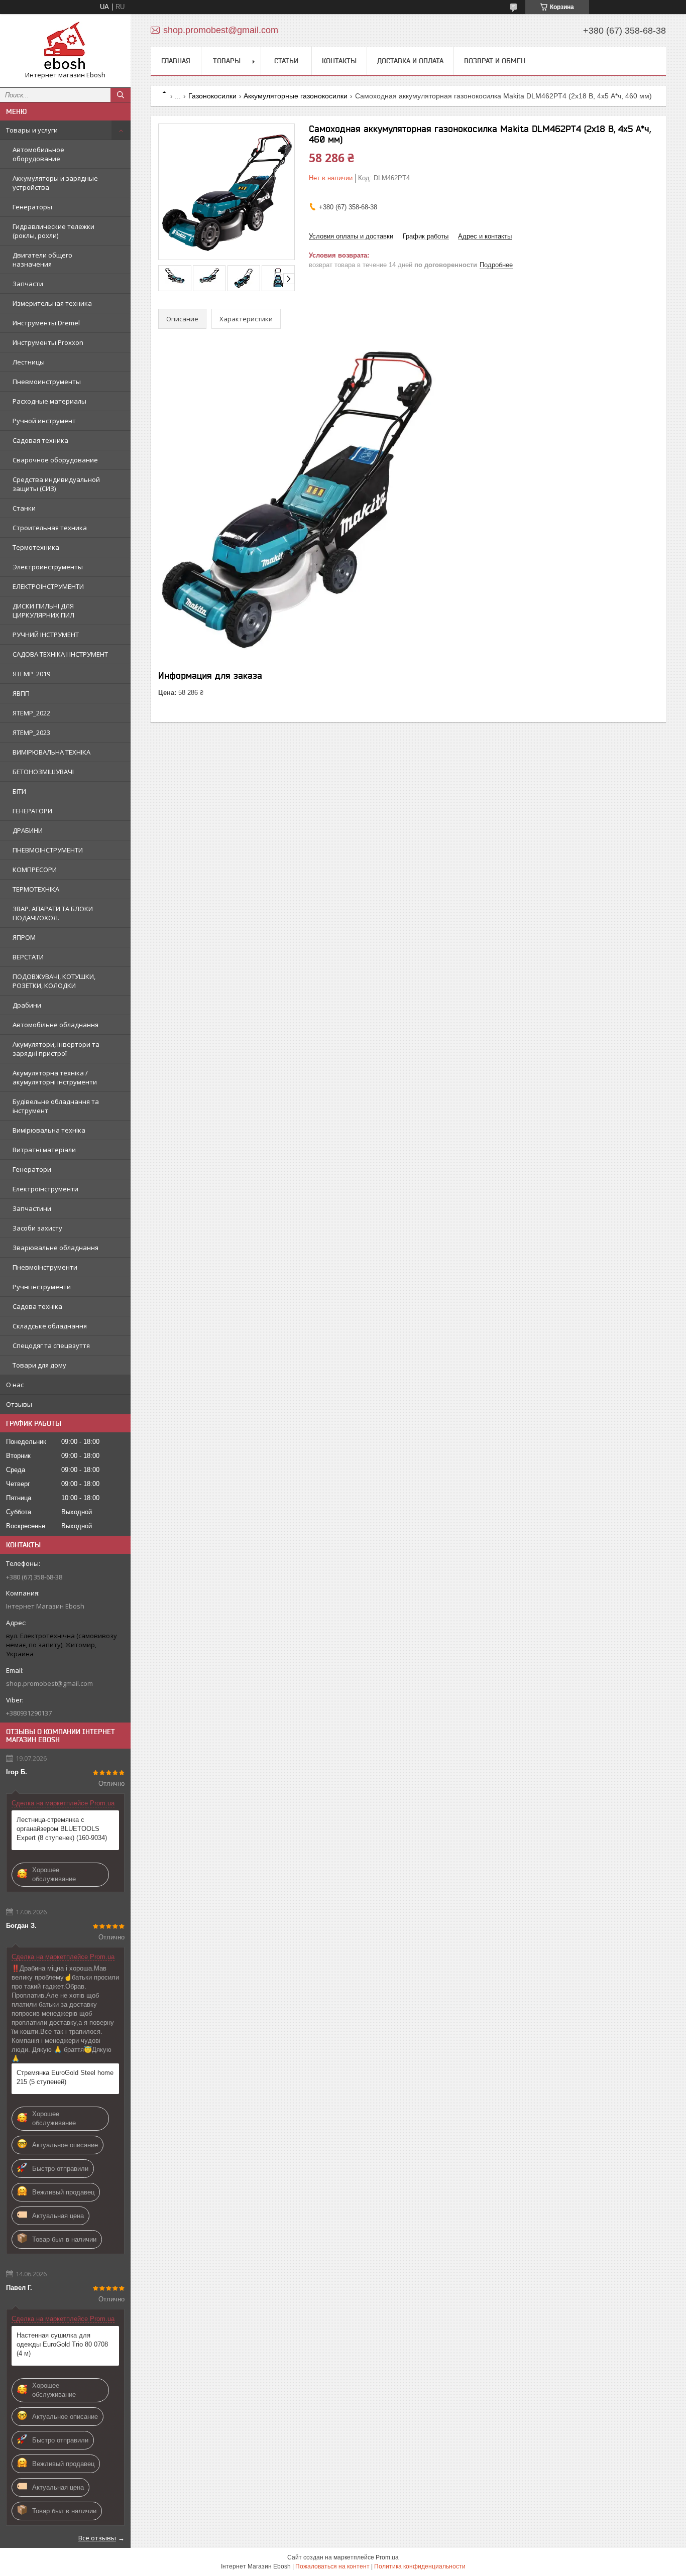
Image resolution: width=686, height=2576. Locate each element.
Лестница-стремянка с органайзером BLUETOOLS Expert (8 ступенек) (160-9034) (62, 1829)
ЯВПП (21, 693)
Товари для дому (39, 1365)
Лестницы (29, 362)
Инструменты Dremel (46, 323)
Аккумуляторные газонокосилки (296, 96)
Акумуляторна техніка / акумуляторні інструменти (55, 1077)
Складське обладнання (50, 1326)
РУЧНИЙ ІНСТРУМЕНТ (46, 635)
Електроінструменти (45, 1189)
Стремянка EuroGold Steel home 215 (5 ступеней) (65, 2077)
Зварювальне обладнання (55, 1248)
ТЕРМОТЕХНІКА (36, 889)
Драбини (27, 1005)
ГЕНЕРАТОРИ (32, 811)
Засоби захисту (37, 1228)
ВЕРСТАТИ (28, 957)
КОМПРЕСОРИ (35, 870)
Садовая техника (40, 440)
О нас (15, 1385)
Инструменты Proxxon (48, 342)
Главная (176, 61)
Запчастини (32, 1208)
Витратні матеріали (44, 1150)
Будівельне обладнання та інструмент (56, 1106)
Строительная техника (50, 528)
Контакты (339, 61)
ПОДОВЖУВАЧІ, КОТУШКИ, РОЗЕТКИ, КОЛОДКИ (54, 981)
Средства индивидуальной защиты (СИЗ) (56, 484)
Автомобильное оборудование (38, 154)
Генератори (32, 1169)
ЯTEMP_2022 (31, 713)
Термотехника (36, 547)
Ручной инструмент (44, 421)
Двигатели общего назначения (42, 260)
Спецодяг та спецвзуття (51, 1345)
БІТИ (19, 791)
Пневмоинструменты (47, 382)
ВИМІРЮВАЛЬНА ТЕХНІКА (51, 752)
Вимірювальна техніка (49, 1130)
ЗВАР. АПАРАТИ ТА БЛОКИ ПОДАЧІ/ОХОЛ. (53, 913)
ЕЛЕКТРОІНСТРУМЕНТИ (48, 586)
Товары (227, 61)
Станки (24, 508)
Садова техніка (37, 1306)
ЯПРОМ (24, 937)
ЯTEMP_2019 (31, 674)
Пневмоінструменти (45, 1267)
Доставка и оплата (410, 61)
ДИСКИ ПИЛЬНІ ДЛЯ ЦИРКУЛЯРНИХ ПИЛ (43, 610)
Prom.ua (387, 2557)
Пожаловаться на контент (332, 2566)
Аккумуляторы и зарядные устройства (55, 183)
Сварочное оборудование (55, 460)
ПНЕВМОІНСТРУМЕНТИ (48, 850)
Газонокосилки (212, 96)
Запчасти (28, 284)
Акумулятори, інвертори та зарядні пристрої (56, 1049)
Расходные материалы (49, 401)
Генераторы (32, 207)
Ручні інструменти (42, 1287)
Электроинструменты (48, 567)
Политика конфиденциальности (420, 2566)
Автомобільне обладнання (55, 1025)
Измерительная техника (52, 303)
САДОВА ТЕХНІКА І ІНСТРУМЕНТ (60, 654)
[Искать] (121, 95)
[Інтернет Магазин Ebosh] (65, 46)
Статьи (286, 61)
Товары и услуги (32, 130)
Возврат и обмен (495, 61)
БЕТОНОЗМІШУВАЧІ (43, 772)
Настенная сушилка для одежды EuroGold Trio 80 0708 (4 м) (62, 2344)
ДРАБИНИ (28, 830)
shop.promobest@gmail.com (49, 1683)
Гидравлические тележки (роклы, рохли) (53, 231)
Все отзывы (97, 2538)
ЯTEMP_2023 (31, 732)
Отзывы (19, 1404)
